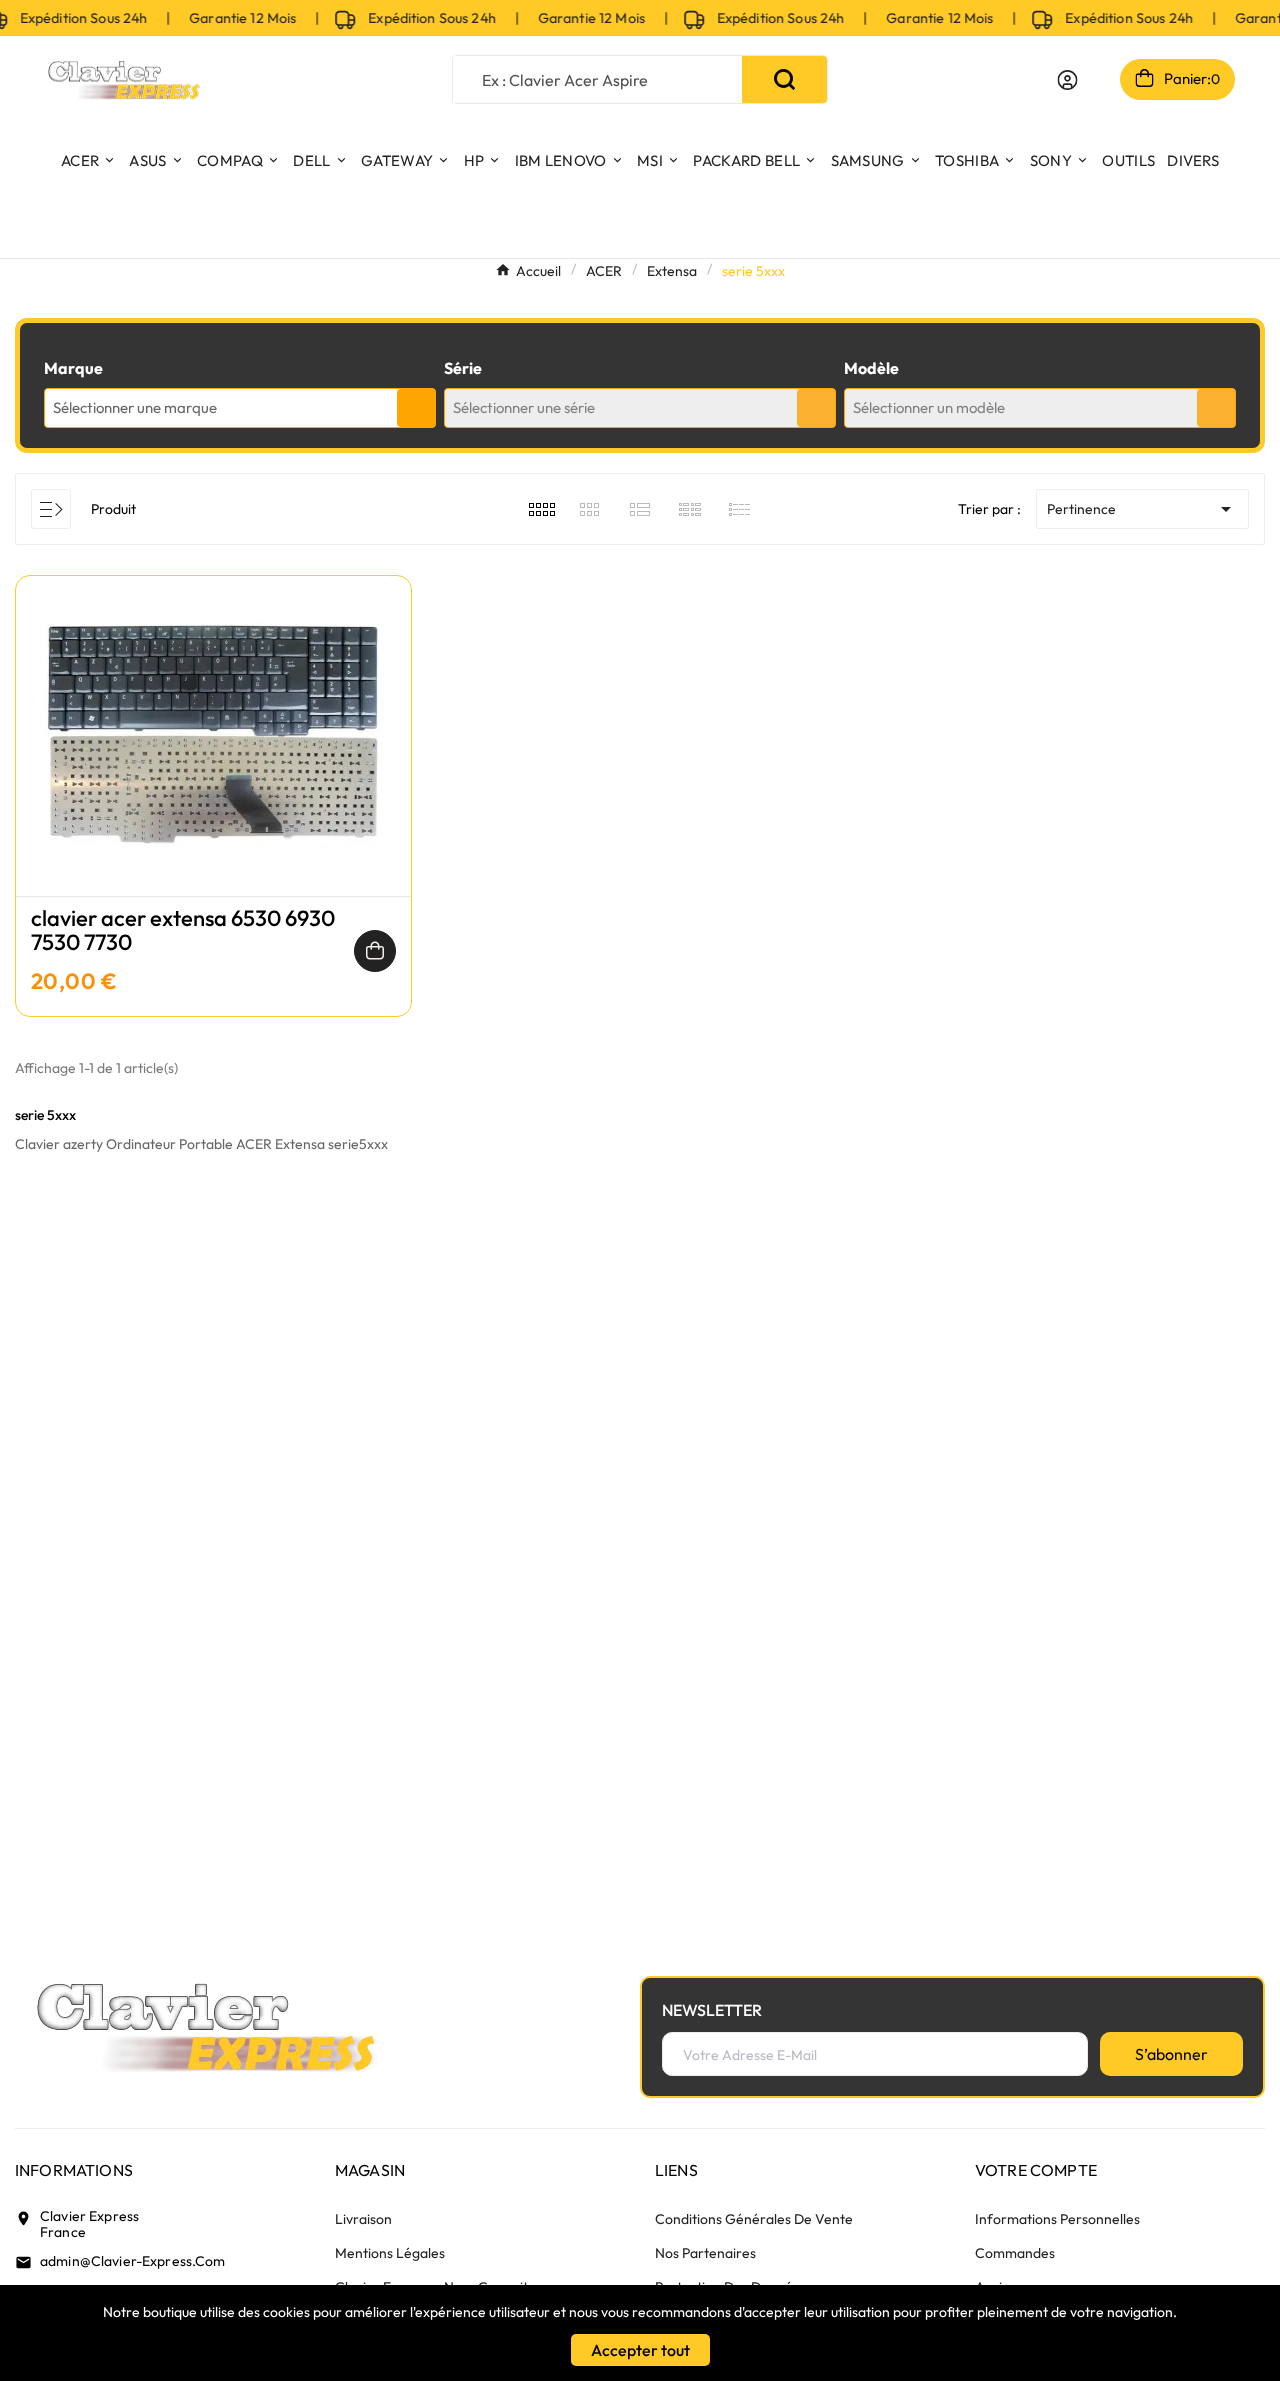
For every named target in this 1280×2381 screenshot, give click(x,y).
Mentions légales (390, 2253)
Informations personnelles (1057, 2219)
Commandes (1015, 2253)
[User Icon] (1067, 80)
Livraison (363, 2219)
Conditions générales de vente (754, 2219)
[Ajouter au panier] (375, 951)
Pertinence (1142, 509)
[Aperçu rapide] (213, 756)
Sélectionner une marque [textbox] (135, 407)
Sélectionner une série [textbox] (524, 407)
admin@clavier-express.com (133, 2261)
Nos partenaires (705, 2253)
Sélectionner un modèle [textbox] (929, 407)
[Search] (784, 79)
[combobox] (240, 408)
